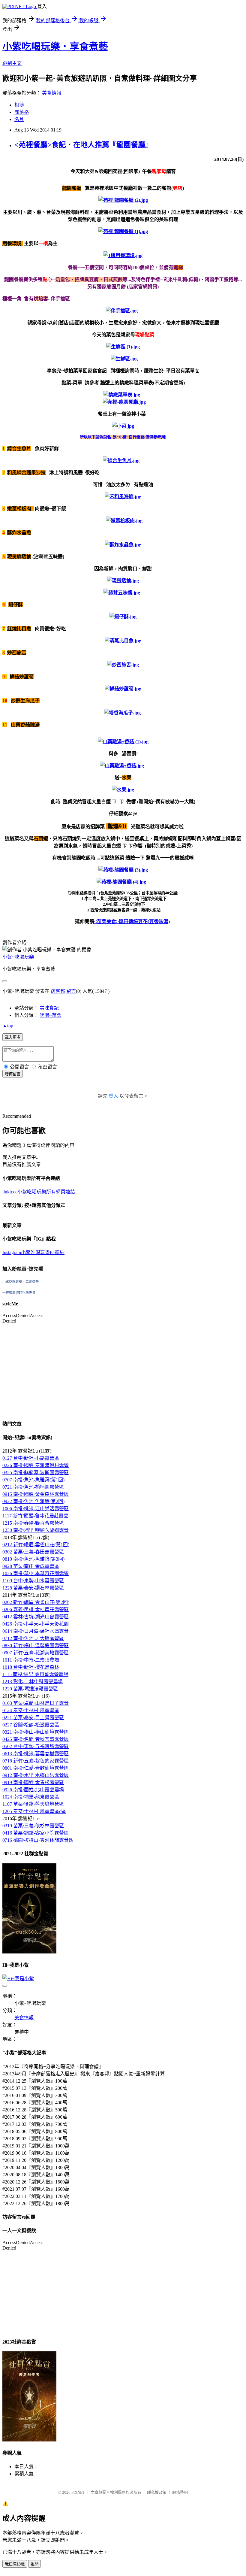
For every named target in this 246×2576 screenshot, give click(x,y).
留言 (71, 991)
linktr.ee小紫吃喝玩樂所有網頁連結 (39, 1192)
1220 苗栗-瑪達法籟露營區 (30, 1689)
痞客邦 (58, 991)
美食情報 (52, 93)
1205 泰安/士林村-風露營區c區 (34, 1811)
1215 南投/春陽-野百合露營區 (33, 1523)
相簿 (19, 105)
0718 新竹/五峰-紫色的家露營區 (36, 1761)
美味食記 (49, 1008)
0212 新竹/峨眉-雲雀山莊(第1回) (36, 1545)
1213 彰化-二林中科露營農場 (33, 1682)
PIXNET (78, 2492)
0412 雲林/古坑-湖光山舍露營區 (36, 1617)
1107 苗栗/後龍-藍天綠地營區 (33, 1804)
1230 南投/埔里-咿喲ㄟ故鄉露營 (36, 1530)
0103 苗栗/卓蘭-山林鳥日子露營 (36, 1703)
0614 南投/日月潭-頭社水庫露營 (36, 1631)
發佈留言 (13, 1074)
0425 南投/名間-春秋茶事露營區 (36, 1739)
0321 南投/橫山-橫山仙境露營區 (36, 1732)
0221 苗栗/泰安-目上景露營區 (33, 1718)
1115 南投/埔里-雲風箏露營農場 (35, 1674)
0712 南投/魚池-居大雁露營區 (33, 1638)
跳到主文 (12, 63)
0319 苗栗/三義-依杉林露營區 (33, 1826)
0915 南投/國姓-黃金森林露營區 (36, 1494)
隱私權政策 (157, 2492)
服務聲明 (180, 2492)
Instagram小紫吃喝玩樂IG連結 (33, 1252)
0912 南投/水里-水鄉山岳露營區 (36, 1775)
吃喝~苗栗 (51, 1015)
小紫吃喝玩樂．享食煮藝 (55, 47)
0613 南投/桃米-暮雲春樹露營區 (36, 1754)
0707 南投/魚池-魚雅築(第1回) (33, 1480)
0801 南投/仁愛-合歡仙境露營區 (36, 1768)
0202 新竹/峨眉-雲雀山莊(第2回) (36, 1602)
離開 (34, 2564)
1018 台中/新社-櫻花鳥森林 (31, 1667)
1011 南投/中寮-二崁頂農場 (31, 1660)
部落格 (22, 112)
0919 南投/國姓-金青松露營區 (33, 1782)
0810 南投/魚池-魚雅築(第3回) (33, 1559)
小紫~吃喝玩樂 (18, 957)
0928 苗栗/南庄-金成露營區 (31, 1566)
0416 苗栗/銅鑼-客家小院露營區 (36, 1833)
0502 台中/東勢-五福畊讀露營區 (36, 1746)
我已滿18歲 (15, 2564)
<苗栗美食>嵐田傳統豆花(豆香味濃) (132, 921)
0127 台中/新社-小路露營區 (31, 1458)
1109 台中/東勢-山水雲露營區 (33, 1581)
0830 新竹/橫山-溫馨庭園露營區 (36, 1646)
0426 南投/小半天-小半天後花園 (36, 1624)
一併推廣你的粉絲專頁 (19, 1293)
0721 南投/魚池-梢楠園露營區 (33, 1487)
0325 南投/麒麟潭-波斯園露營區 (36, 1473)
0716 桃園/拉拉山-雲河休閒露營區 (38, 1840)
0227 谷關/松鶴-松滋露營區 (31, 1725)
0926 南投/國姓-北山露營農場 (33, 1790)
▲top (8, 1026)
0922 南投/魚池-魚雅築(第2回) (33, 1501)
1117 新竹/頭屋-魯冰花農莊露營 (35, 1516)
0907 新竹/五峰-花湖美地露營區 (36, 1653)
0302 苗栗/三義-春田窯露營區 (33, 1552)
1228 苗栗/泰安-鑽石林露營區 (33, 1588)
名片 (19, 119)
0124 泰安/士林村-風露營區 (31, 1710)
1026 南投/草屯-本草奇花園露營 (36, 1573)
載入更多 (13, 1037)
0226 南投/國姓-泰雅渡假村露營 (36, 1465)
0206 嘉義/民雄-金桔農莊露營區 (36, 1609)
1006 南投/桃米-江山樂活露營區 (36, 1509)
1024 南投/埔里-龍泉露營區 (31, 1797)
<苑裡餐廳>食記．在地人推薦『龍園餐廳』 (83, 145)
